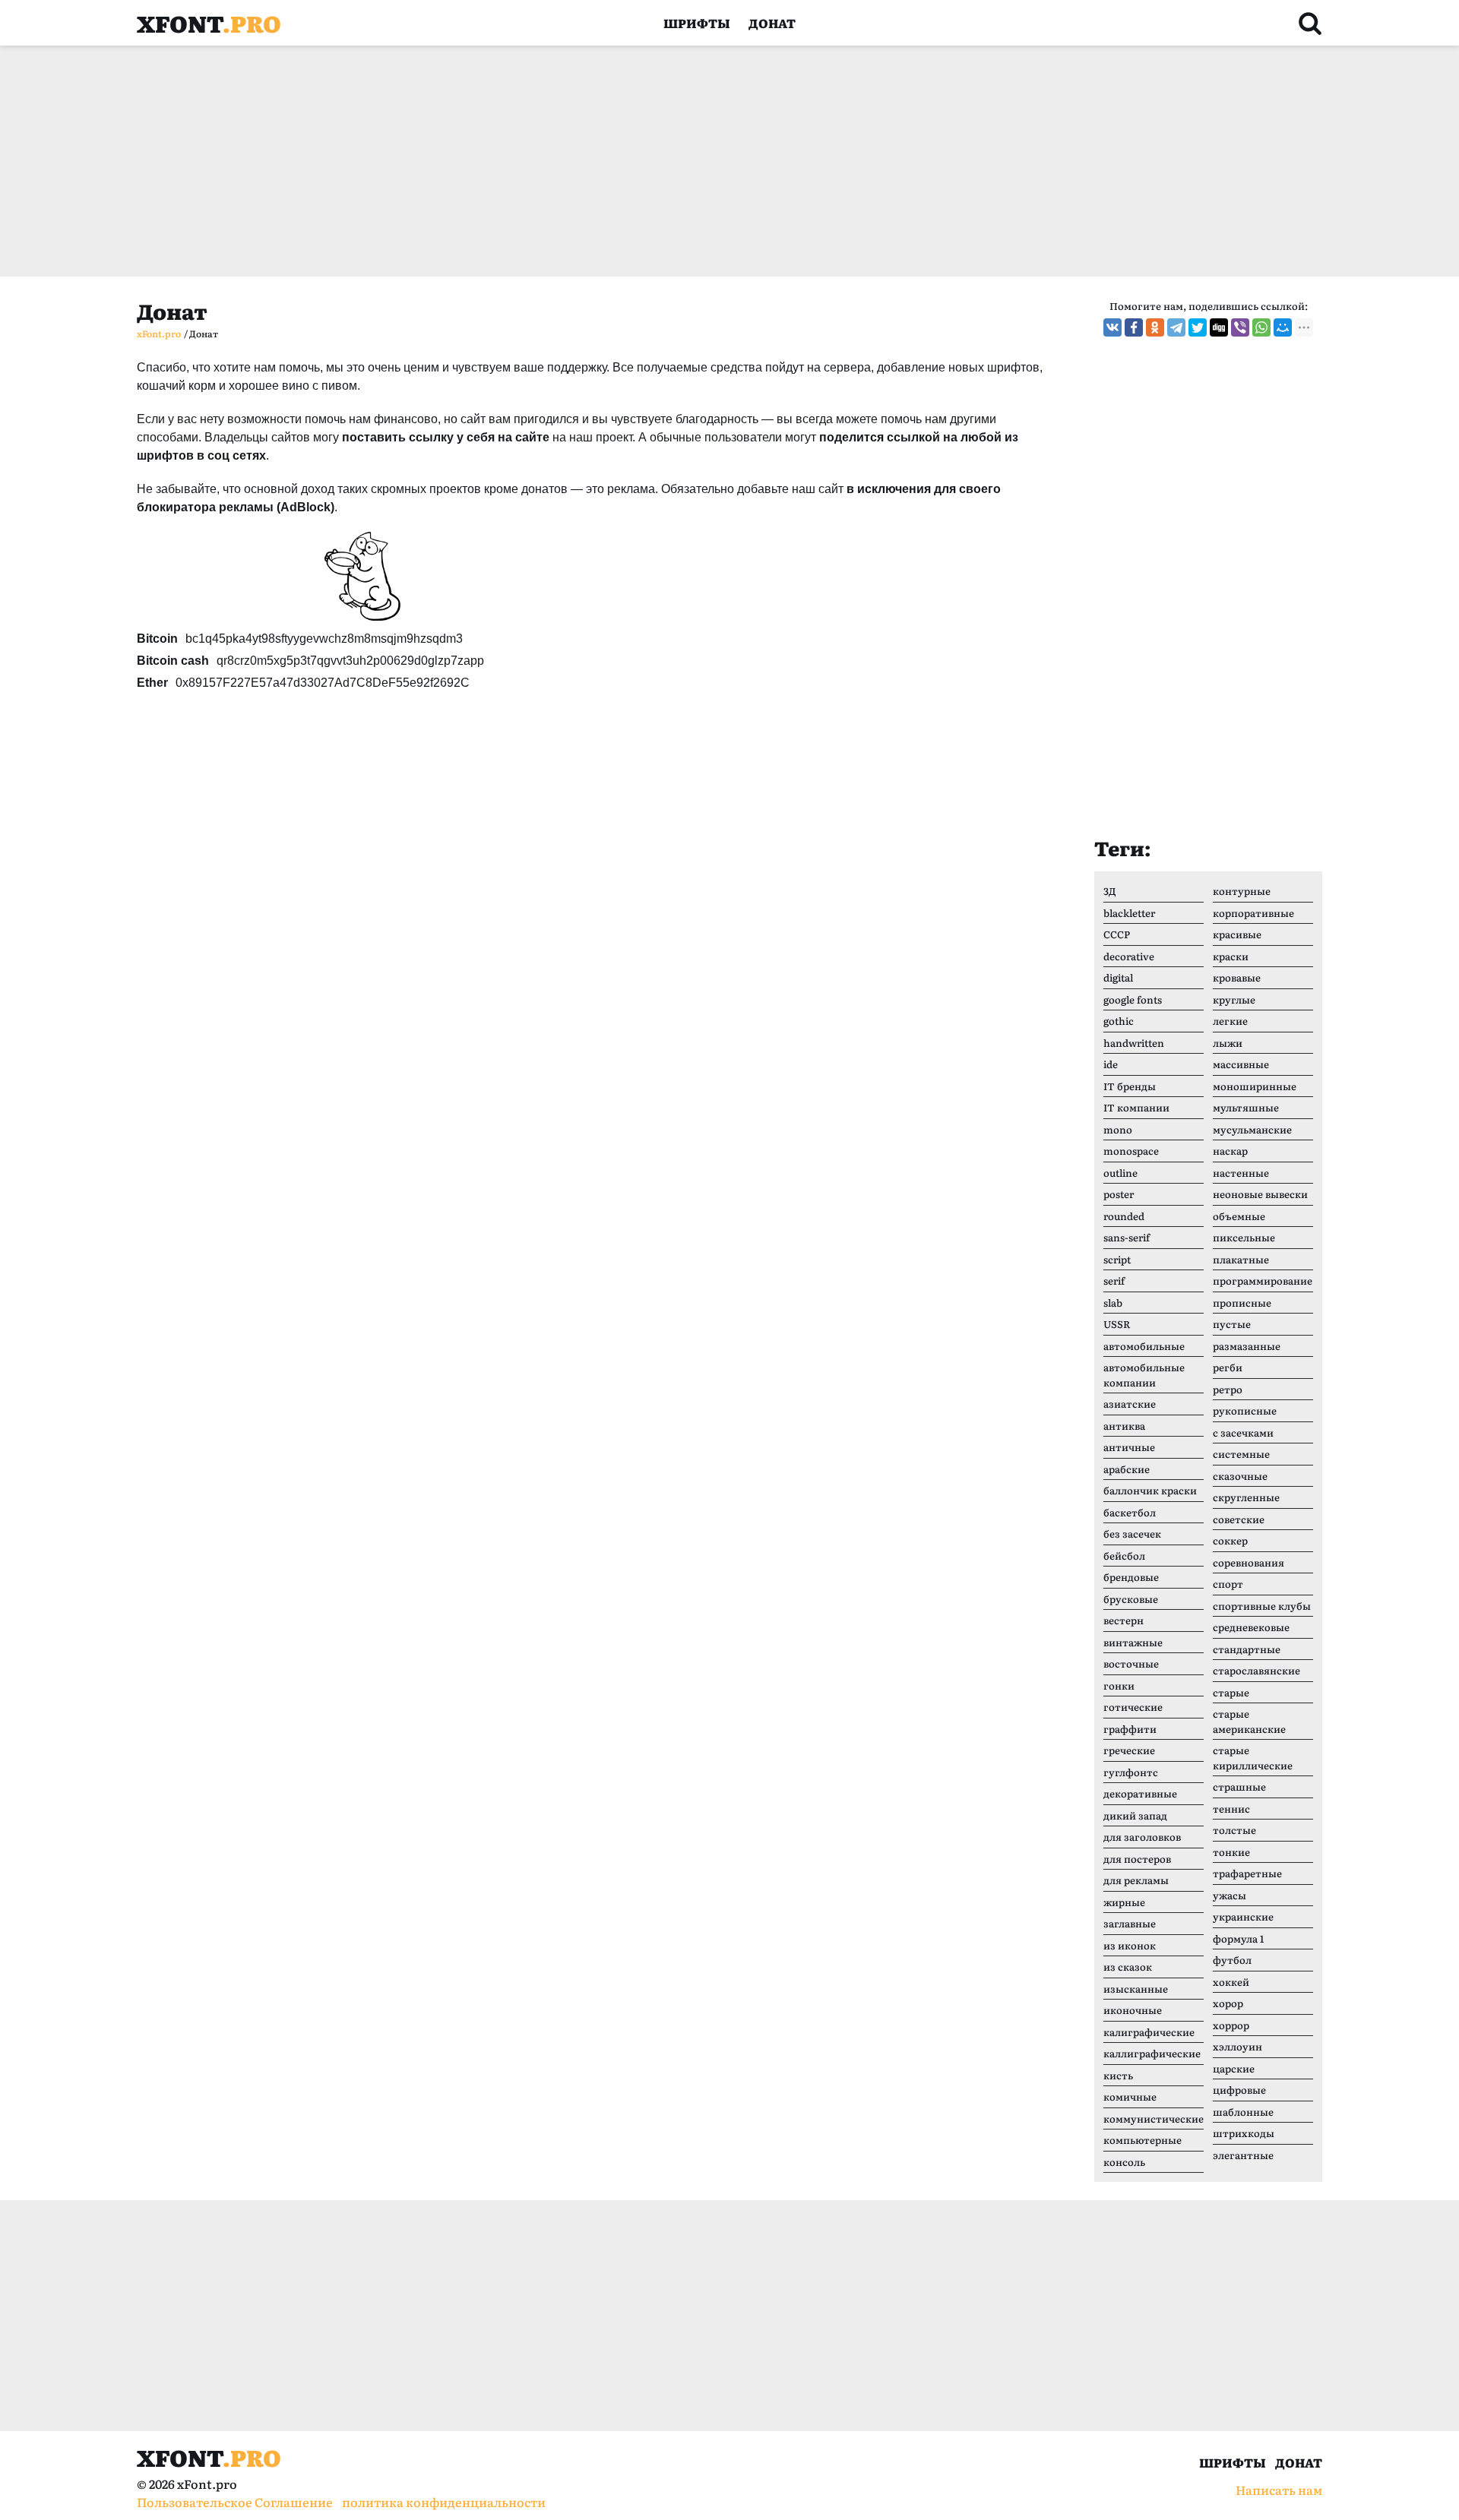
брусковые (1131, 1599)
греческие (1129, 1750)
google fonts (1133, 999)
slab (1113, 1303)
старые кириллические (1253, 1758)
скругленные (1246, 1497)
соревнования (1249, 1562)
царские (1234, 2068)
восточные (1131, 1663)
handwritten (1134, 1043)
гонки (1119, 1685)
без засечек (1132, 1534)
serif (1114, 1281)
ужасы (1230, 1895)
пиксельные (1244, 1237)
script (1117, 1259)
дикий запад (1135, 1815)
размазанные (1247, 1346)
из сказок (1128, 1967)
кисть (1118, 2075)
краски (1231, 956)
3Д (1110, 891)
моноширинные (1255, 1086)
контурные (1242, 891)
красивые (1237, 934)
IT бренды (1130, 1086)
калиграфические (1149, 2032)
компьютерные (1143, 2140)
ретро (1228, 1389)
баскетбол (1130, 1512)
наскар (1230, 1151)
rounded (1124, 1216)
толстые (1234, 1830)
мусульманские (1252, 1129)
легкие (1230, 1021)
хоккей (1231, 1982)
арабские (1127, 1469)
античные (1129, 1447)
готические (1133, 1707)
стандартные (1247, 1649)
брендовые (1131, 1577)
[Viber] (1240, 327)
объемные (1239, 1216)
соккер (1230, 1540)
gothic (1119, 1021)
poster (1119, 1194)
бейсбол (1124, 1556)
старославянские (1256, 1670)
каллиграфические (1152, 2053)
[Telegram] (1176, 327)
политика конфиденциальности (444, 2502)
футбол (1232, 1960)
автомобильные (1144, 1346)
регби (1228, 1367)
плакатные (1241, 1259)
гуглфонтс (1131, 1772)
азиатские (1130, 1404)
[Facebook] (1134, 327)
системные (1241, 1454)
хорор (1228, 2003)
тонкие (1231, 1852)
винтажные (1133, 1642)
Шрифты (697, 23)
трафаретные (1247, 1873)
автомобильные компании (1144, 1375)
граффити (1130, 1729)
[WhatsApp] (1261, 327)
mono (1118, 1129)
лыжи (1228, 1043)
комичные (1130, 2096)
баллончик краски (1150, 1490)
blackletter (1129, 913)
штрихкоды (1244, 2133)
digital (1118, 977)
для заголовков (1142, 1837)
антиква (1124, 1426)
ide (1111, 1064)
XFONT (209, 23)
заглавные (1130, 1923)
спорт (1228, 1584)
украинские (1243, 1916)
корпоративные (1253, 913)
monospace (1131, 1151)
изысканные (1136, 1989)
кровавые (1237, 977)
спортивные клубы (1262, 1606)
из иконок (1130, 1945)
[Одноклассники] (1155, 327)
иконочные (1133, 2010)
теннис (1231, 1809)
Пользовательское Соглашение (235, 2502)
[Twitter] (1198, 327)
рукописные (1245, 1410)
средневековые (1251, 1627)
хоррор (1231, 2025)
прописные (1242, 1303)
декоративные (1140, 1793)
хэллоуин (1237, 2046)
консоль (1124, 2162)
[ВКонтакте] (1112, 327)
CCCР (1117, 934)
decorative (1129, 956)
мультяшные (1246, 1107)
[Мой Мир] (1283, 327)
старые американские (1249, 1721)
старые (1231, 1692)
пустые (1232, 1324)
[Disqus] (597, 941)
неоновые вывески (1260, 1194)
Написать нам (1279, 2490)
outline (1120, 1173)
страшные (1239, 1786)
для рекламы (1136, 1880)
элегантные (1243, 2155)
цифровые (1239, 2090)
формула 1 (1238, 1938)
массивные (1241, 1064)
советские (1239, 1519)
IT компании (1136, 1107)
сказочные (1240, 1476)
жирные (1124, 1902)
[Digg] (1219, 327)
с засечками (1243, 1432)
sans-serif (1127, 1237)
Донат (772, 23)
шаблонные (1243, 2112)
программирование (1263, 1281)
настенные (1241, 1173)
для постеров (1137, 1859)
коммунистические (1154, 2118)
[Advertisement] (593, 161)
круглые (1234, 999)
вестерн (1124, 1620)
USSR (1117, 1324)
